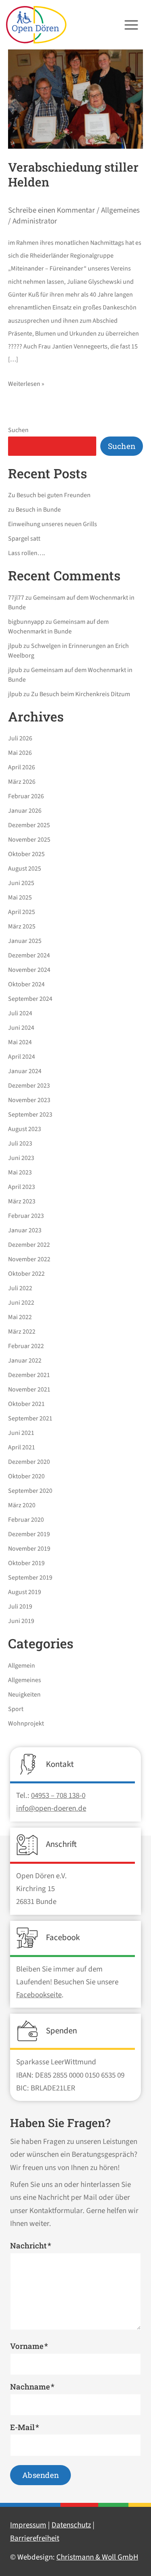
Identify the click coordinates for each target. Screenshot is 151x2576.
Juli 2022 (20, 1288)
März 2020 (22, 1505)
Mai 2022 (20, 1317)
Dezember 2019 (29, 1534)
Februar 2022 (26, 1346)
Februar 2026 (26, 796)
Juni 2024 (21, 1028)
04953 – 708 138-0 (58, 1796)
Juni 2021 (21, 1433)
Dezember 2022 (29, 1245)
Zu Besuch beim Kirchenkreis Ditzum (81, 694)
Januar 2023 (25, 1230)
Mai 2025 (20, 898)
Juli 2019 (20, 1607)
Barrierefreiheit (35, 2538)
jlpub (15, 646)
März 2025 (22, 926)
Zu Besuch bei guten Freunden (49, 495)
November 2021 (29, 1389)
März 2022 (22, 1332)
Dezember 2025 (29, 825)
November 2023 (29, 1100)
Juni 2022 (21, 1303)
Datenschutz (71, 2525)
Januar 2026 (25, 811)
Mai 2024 (20, 1042)
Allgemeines (120, 210)
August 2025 (25, 869)
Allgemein (22, 1666)
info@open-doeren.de (51, 1809)
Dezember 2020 (29, 1462)
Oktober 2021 (26, 1404)
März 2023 (22, 1201)
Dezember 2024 (29, 955)
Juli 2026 (20, 738)
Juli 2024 (20, 1013)
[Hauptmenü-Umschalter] (131, 25)
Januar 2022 (25, 1361)
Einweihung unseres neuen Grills (53, 524)
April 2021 (22, 1447)
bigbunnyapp (26, 622)
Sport (16, 1709)
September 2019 (30, 1578)
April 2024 (22, 1057)
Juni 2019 (21, 1621)
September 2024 (30, 999)
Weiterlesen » (26, 383)
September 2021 (30, 1418)
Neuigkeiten (24, 1695)
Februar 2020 (26, 1520)
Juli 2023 (20, 1144)
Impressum (28, 2525)
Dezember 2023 (29, 1086)
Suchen (18, 430)
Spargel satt (24, 539)
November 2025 (29, 840)
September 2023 (30, 1115)
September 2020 (30, 1491)
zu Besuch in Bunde (34, 510)
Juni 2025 (21, 883)
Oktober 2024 (26, 984)
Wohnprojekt (26, 1723)
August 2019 (25, 1592)
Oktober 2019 (26, 1563)
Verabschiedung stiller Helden (73, 174)
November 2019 (29, 1549)
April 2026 (22, 767)
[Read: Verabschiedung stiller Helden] (75, 99)
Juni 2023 (21, 1158)
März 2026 (22, 782)
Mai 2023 (20, 1172)
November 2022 (29, 1259)
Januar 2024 (25, 1071)
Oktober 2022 (26, 1274)
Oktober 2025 (26, 854)
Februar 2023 (26, 1216)
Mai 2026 (20, 753)
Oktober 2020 (26, 1476)
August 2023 (25, 1129)
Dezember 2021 (29, 1375)
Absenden (40, 2475)
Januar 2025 (25, 941)
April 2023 (22, 1187)
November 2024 (29, 970)
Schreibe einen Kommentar (52, 210)
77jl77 (16, 598)
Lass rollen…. (27, 553)
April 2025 (22, 912)
